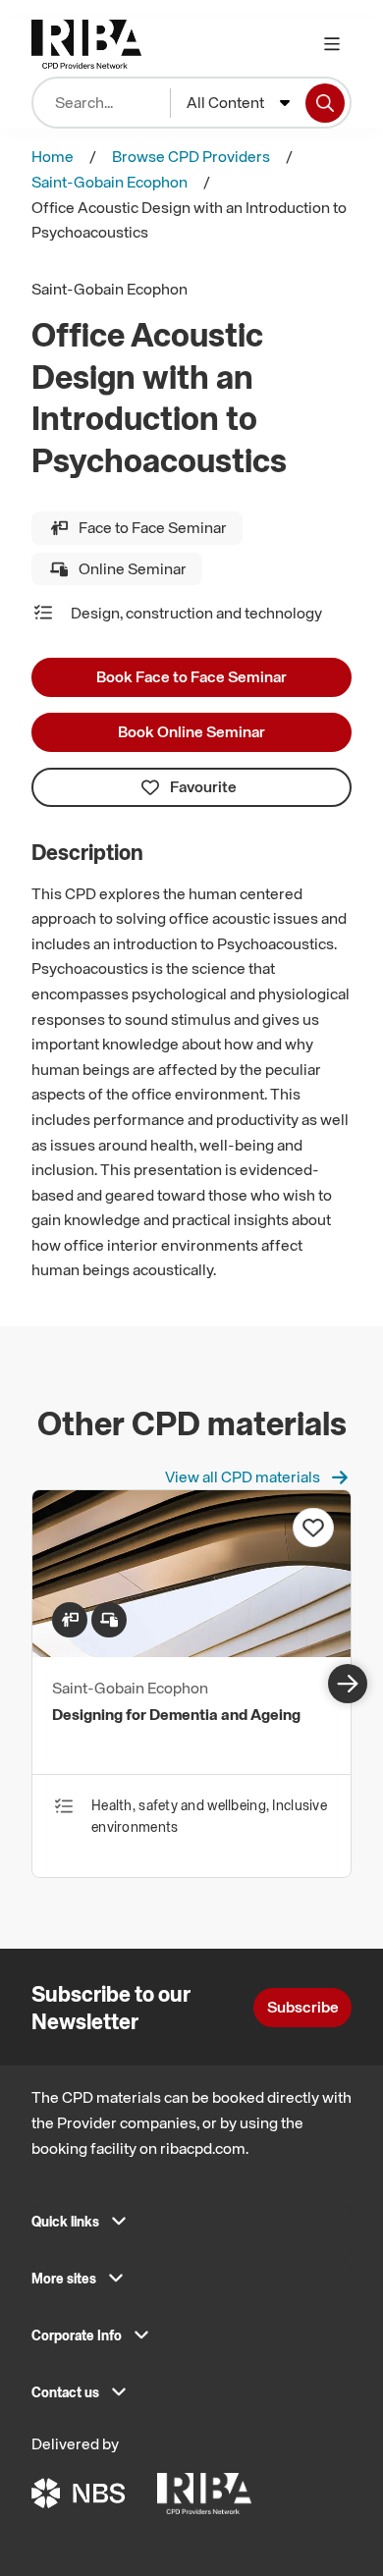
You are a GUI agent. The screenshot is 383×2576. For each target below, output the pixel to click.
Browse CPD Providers (191, 156)
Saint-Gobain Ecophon (109, 182)
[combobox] (238, 103)
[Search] (325, 103)
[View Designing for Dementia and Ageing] (191, 1651)
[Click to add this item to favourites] (313, 1528)
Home (53, 156)
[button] (191, 2227)
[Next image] (348, 1684)
